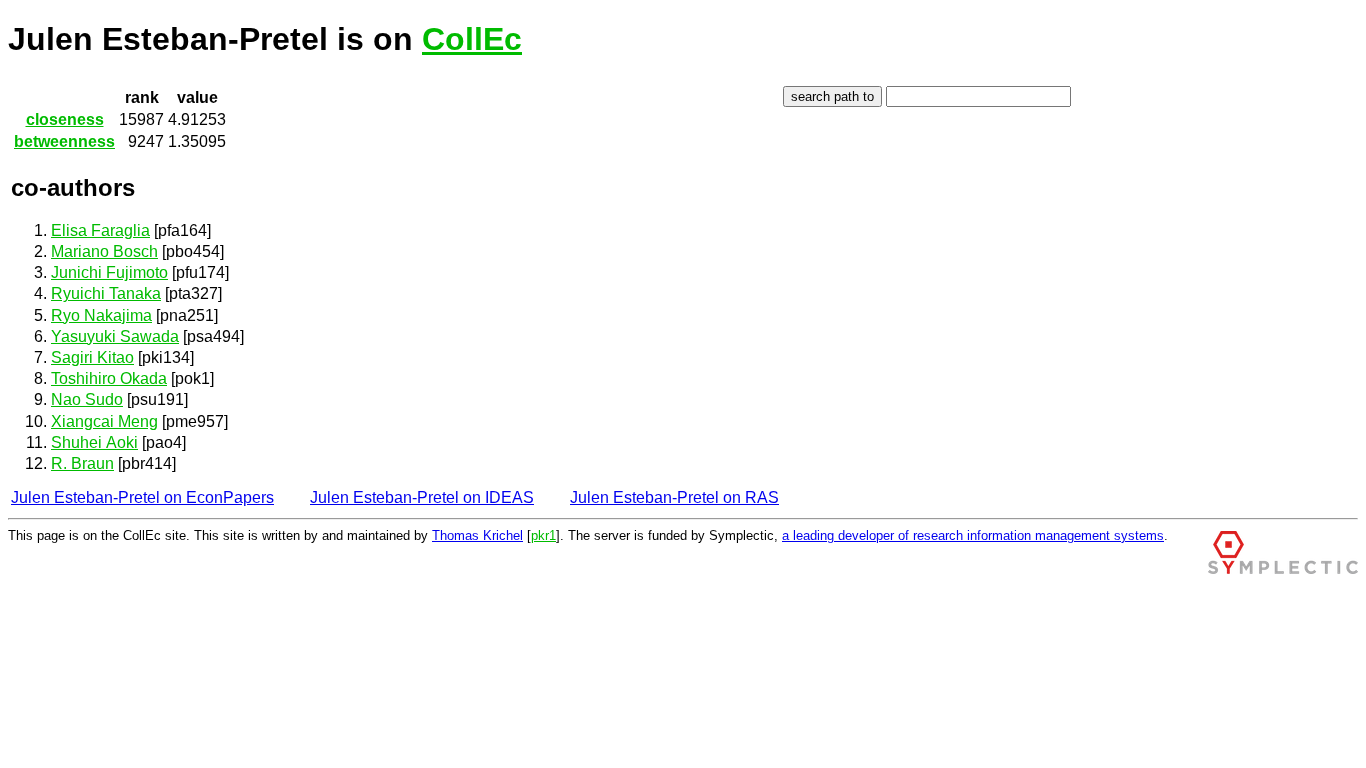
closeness (65, 119)
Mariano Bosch (104, 251)
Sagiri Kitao (92, 357)
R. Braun (82, 463)
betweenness (64, 141)
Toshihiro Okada (109, 378)
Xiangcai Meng (104, 421)
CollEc (472, 39)
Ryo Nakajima (101, 315)
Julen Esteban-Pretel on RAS (674, 497)
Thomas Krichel (477, 535)
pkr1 (543, 535)
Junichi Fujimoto (109, 272)
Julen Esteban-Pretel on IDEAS (422, 497)
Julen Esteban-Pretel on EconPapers (142, 497)
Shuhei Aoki (94, 442)
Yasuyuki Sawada (115, 336)
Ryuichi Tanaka (106, 293)
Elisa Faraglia (100, 230)
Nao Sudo (87, 399)
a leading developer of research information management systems (973, 535)
